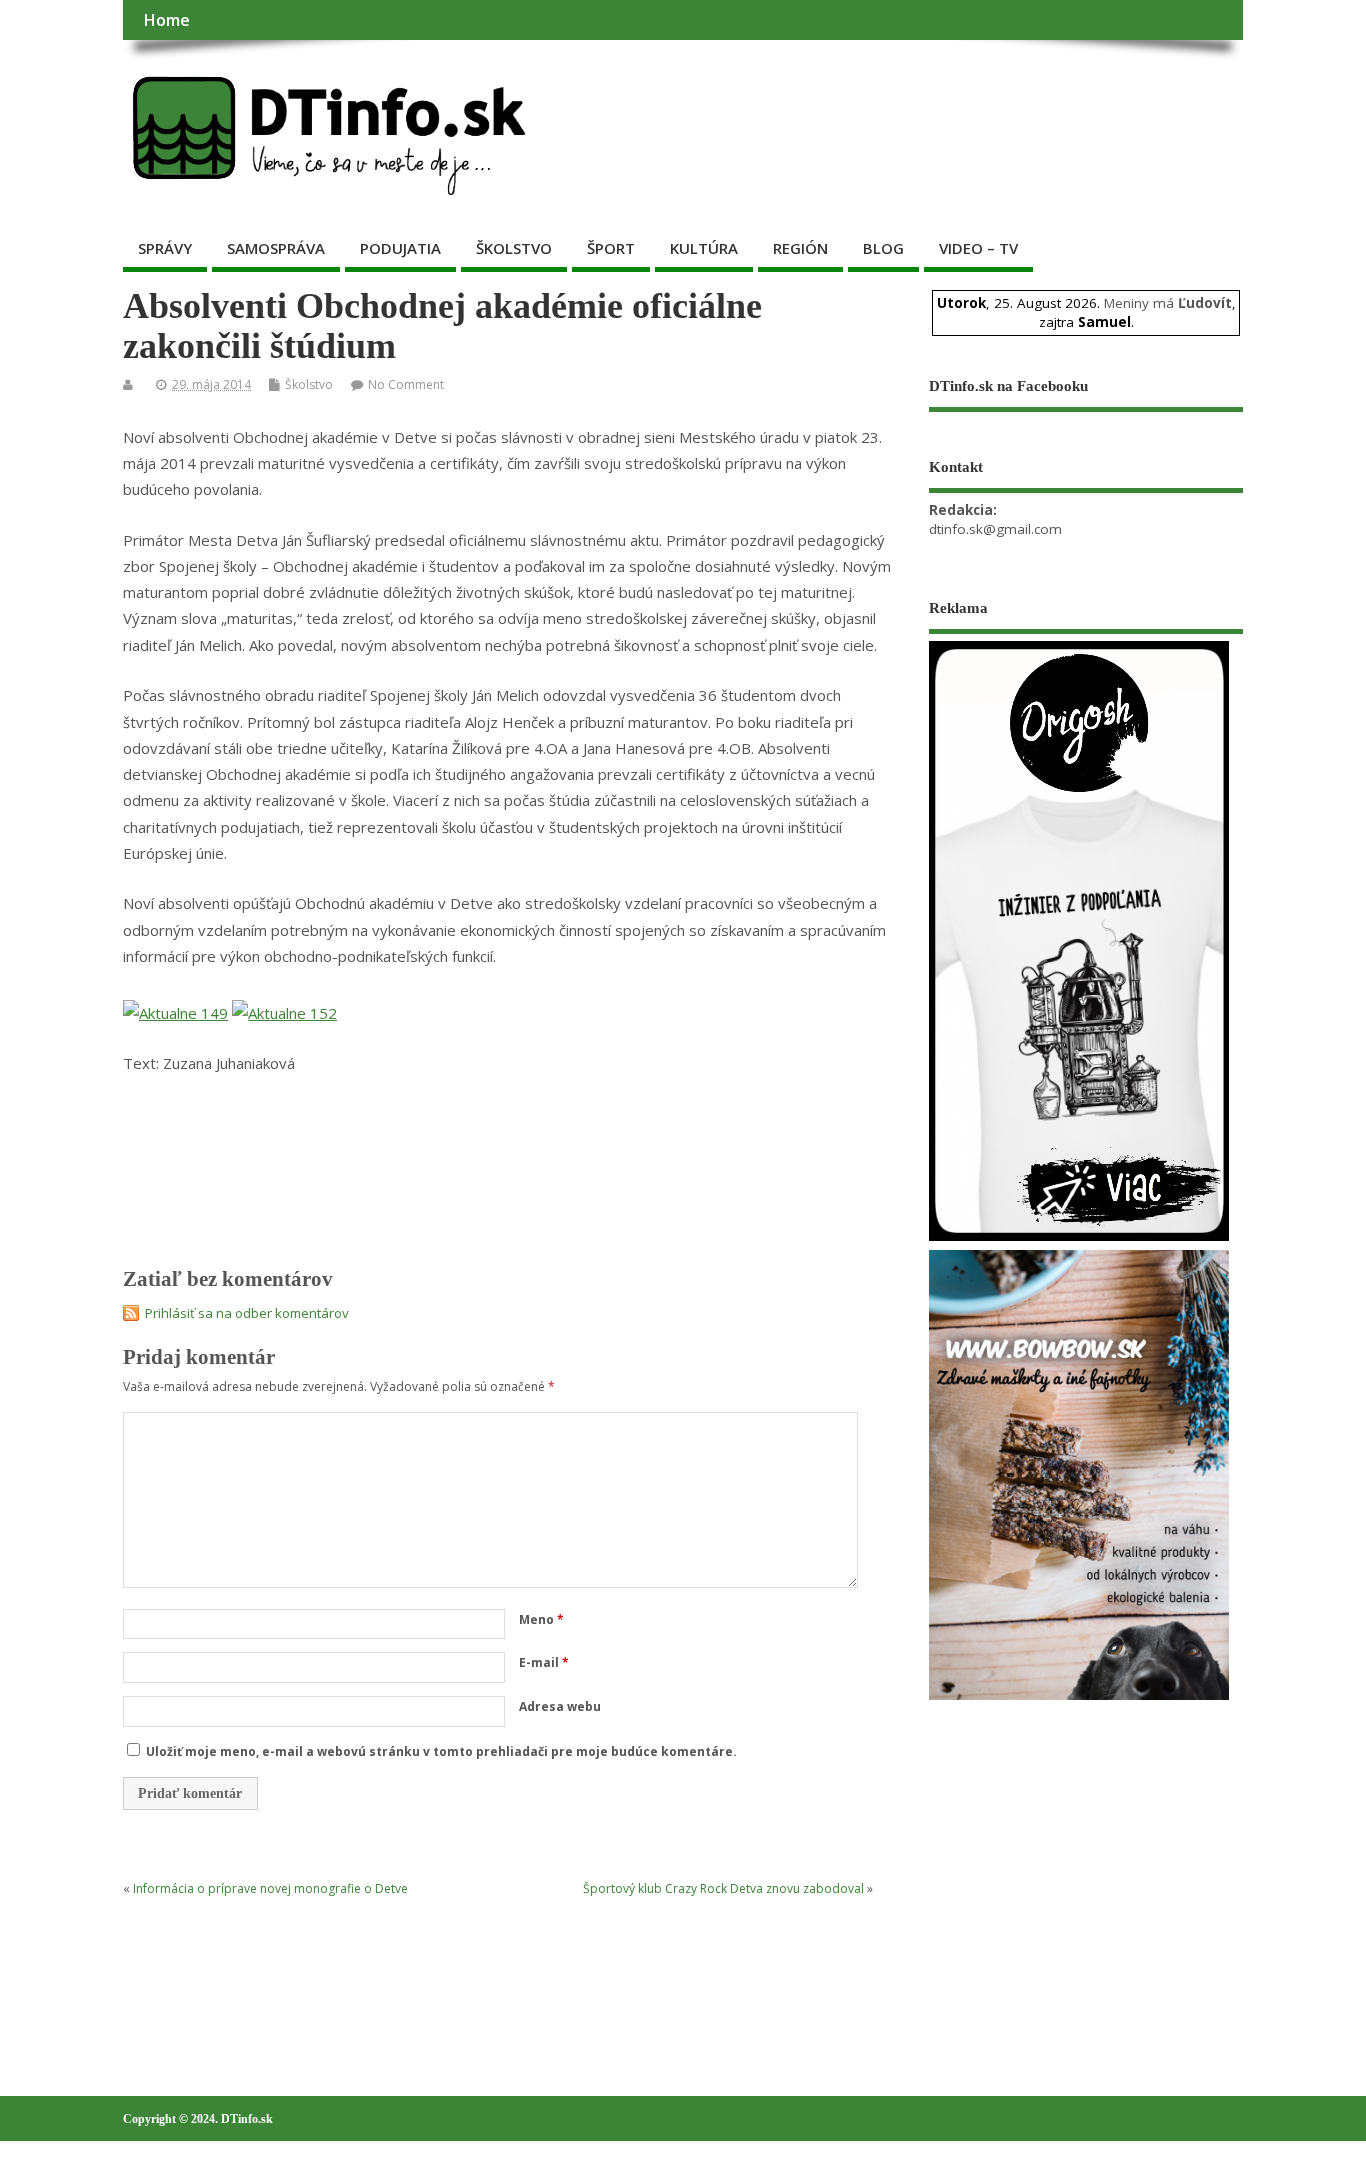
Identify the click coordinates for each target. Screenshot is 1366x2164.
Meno (541, 1619)
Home (166, 20)
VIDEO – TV (978, 248)
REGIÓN (800, 248)
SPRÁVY (165, 248)
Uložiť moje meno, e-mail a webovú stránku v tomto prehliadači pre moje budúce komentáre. (441, 1751)
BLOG (883, 248)
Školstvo (309, 384)
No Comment (406, 384)
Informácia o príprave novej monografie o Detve (270, 1888)
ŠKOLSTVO (514, 248)
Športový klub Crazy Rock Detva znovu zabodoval (723, 1888)
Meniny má (1168, 303)
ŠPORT (611, 248)
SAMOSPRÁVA (276, 248)
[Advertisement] (1079, 1859)
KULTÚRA (704, 248)
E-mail (544, 1662)
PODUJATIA (400, 248)
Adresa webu (560, 1706)
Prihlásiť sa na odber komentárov (247, 1313)
